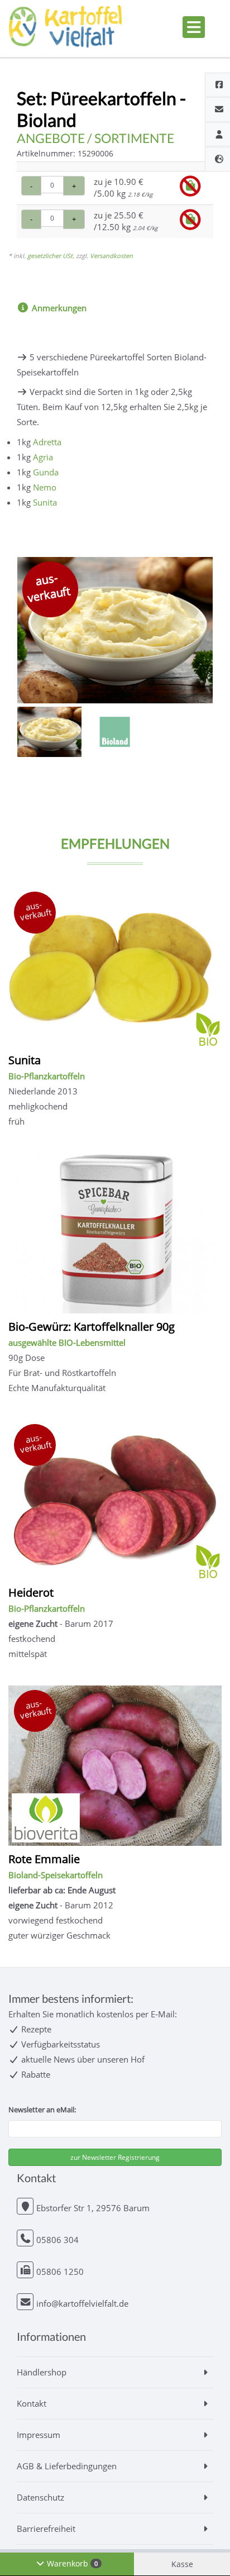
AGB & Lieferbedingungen (67, 2466)
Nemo (45, 487)
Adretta (47, 442)
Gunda (46, 472)
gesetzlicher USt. (51, 256)
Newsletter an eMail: (42, 2110)
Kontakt (32, 2403)
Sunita (45, 502)
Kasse (182, 2564)
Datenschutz (40, 2497)
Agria (43, 457)
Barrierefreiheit (46, 2529)
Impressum (39, 2435)
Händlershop (42, 2372)
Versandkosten (111, 256)
